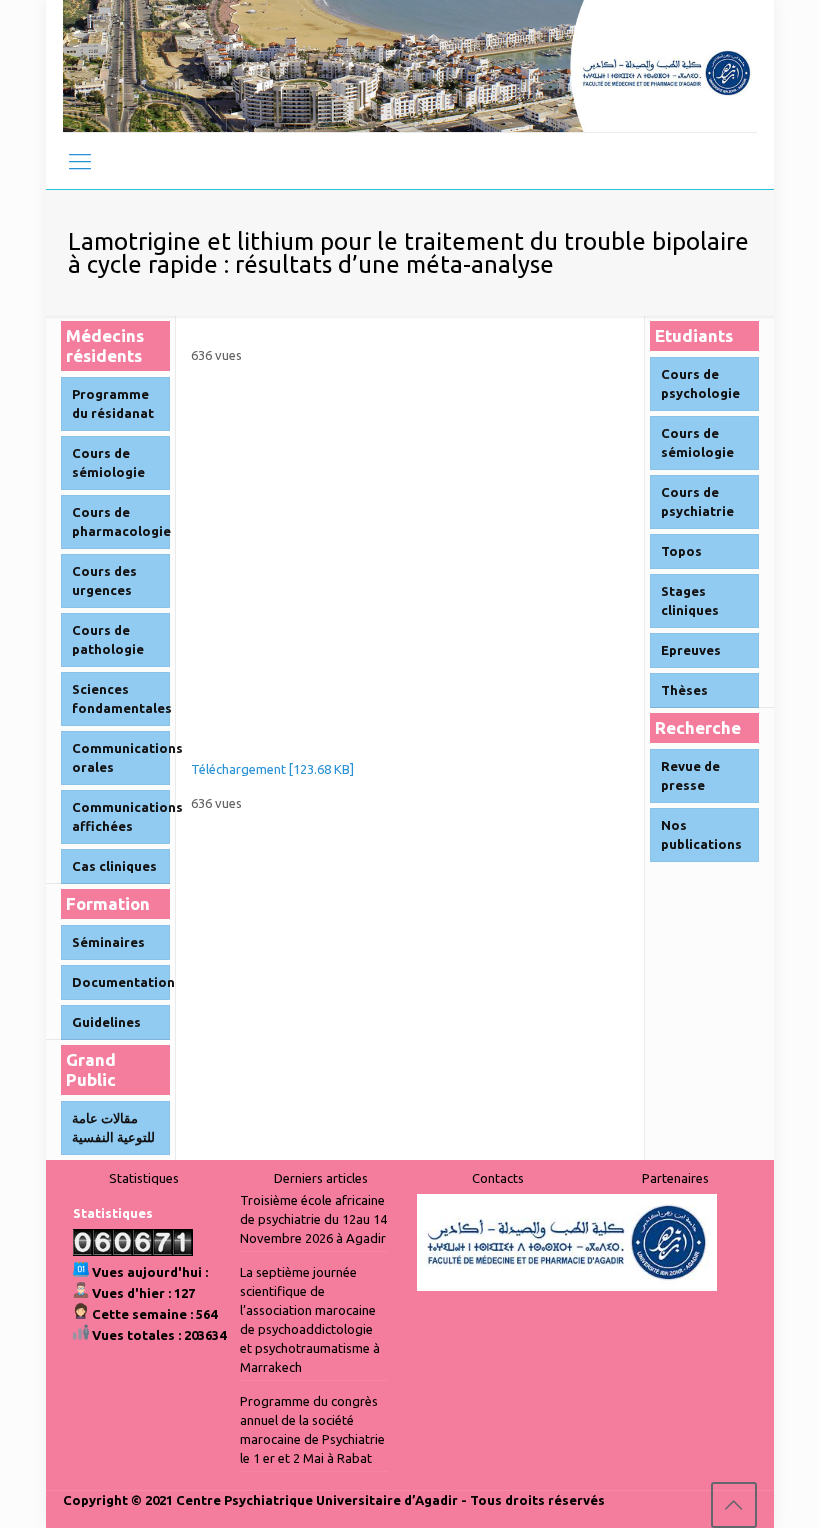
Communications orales (121, 757)
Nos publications (701, 834)
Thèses (684, 690)
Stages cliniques (690, 600)
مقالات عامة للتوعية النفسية (113, 1127)
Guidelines (106, 1022)
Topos (681, 551)
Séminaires (108, 942)
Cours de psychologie (700, 383)
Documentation (121, 982)
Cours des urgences (104, 580)
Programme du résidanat (113, 403)
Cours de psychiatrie (697, 501)
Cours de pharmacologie (121, 521)
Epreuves (691, 650)
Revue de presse (690, 775)
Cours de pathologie (108, 639)
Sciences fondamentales (121, 698)
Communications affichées (121, 816)
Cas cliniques (114, 866)
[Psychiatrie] (410, 66)
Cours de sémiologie (108, 462)
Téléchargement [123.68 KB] (272, 769)
